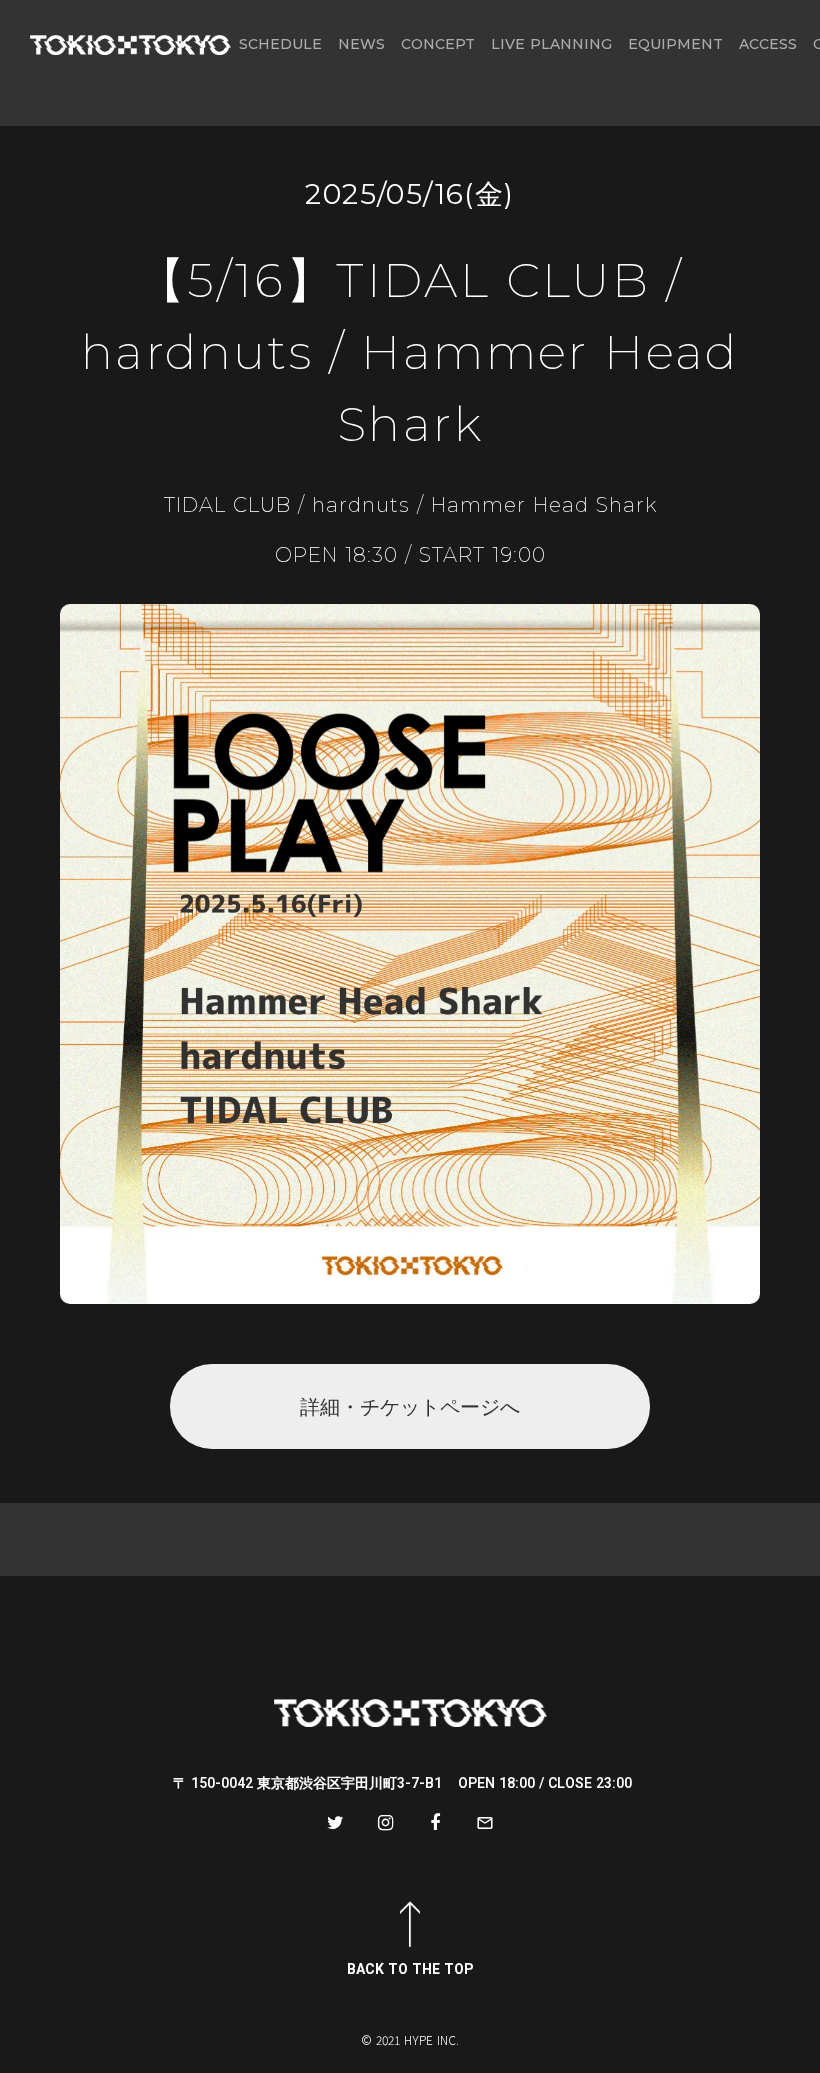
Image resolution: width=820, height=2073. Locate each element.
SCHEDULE (280, 44)
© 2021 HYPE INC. (410, 2040)
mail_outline (485, 1823)
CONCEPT (438, 44)
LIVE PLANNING (551, 44)
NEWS (361, 44)
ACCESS (768, 44)
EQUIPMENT (675, 44)
